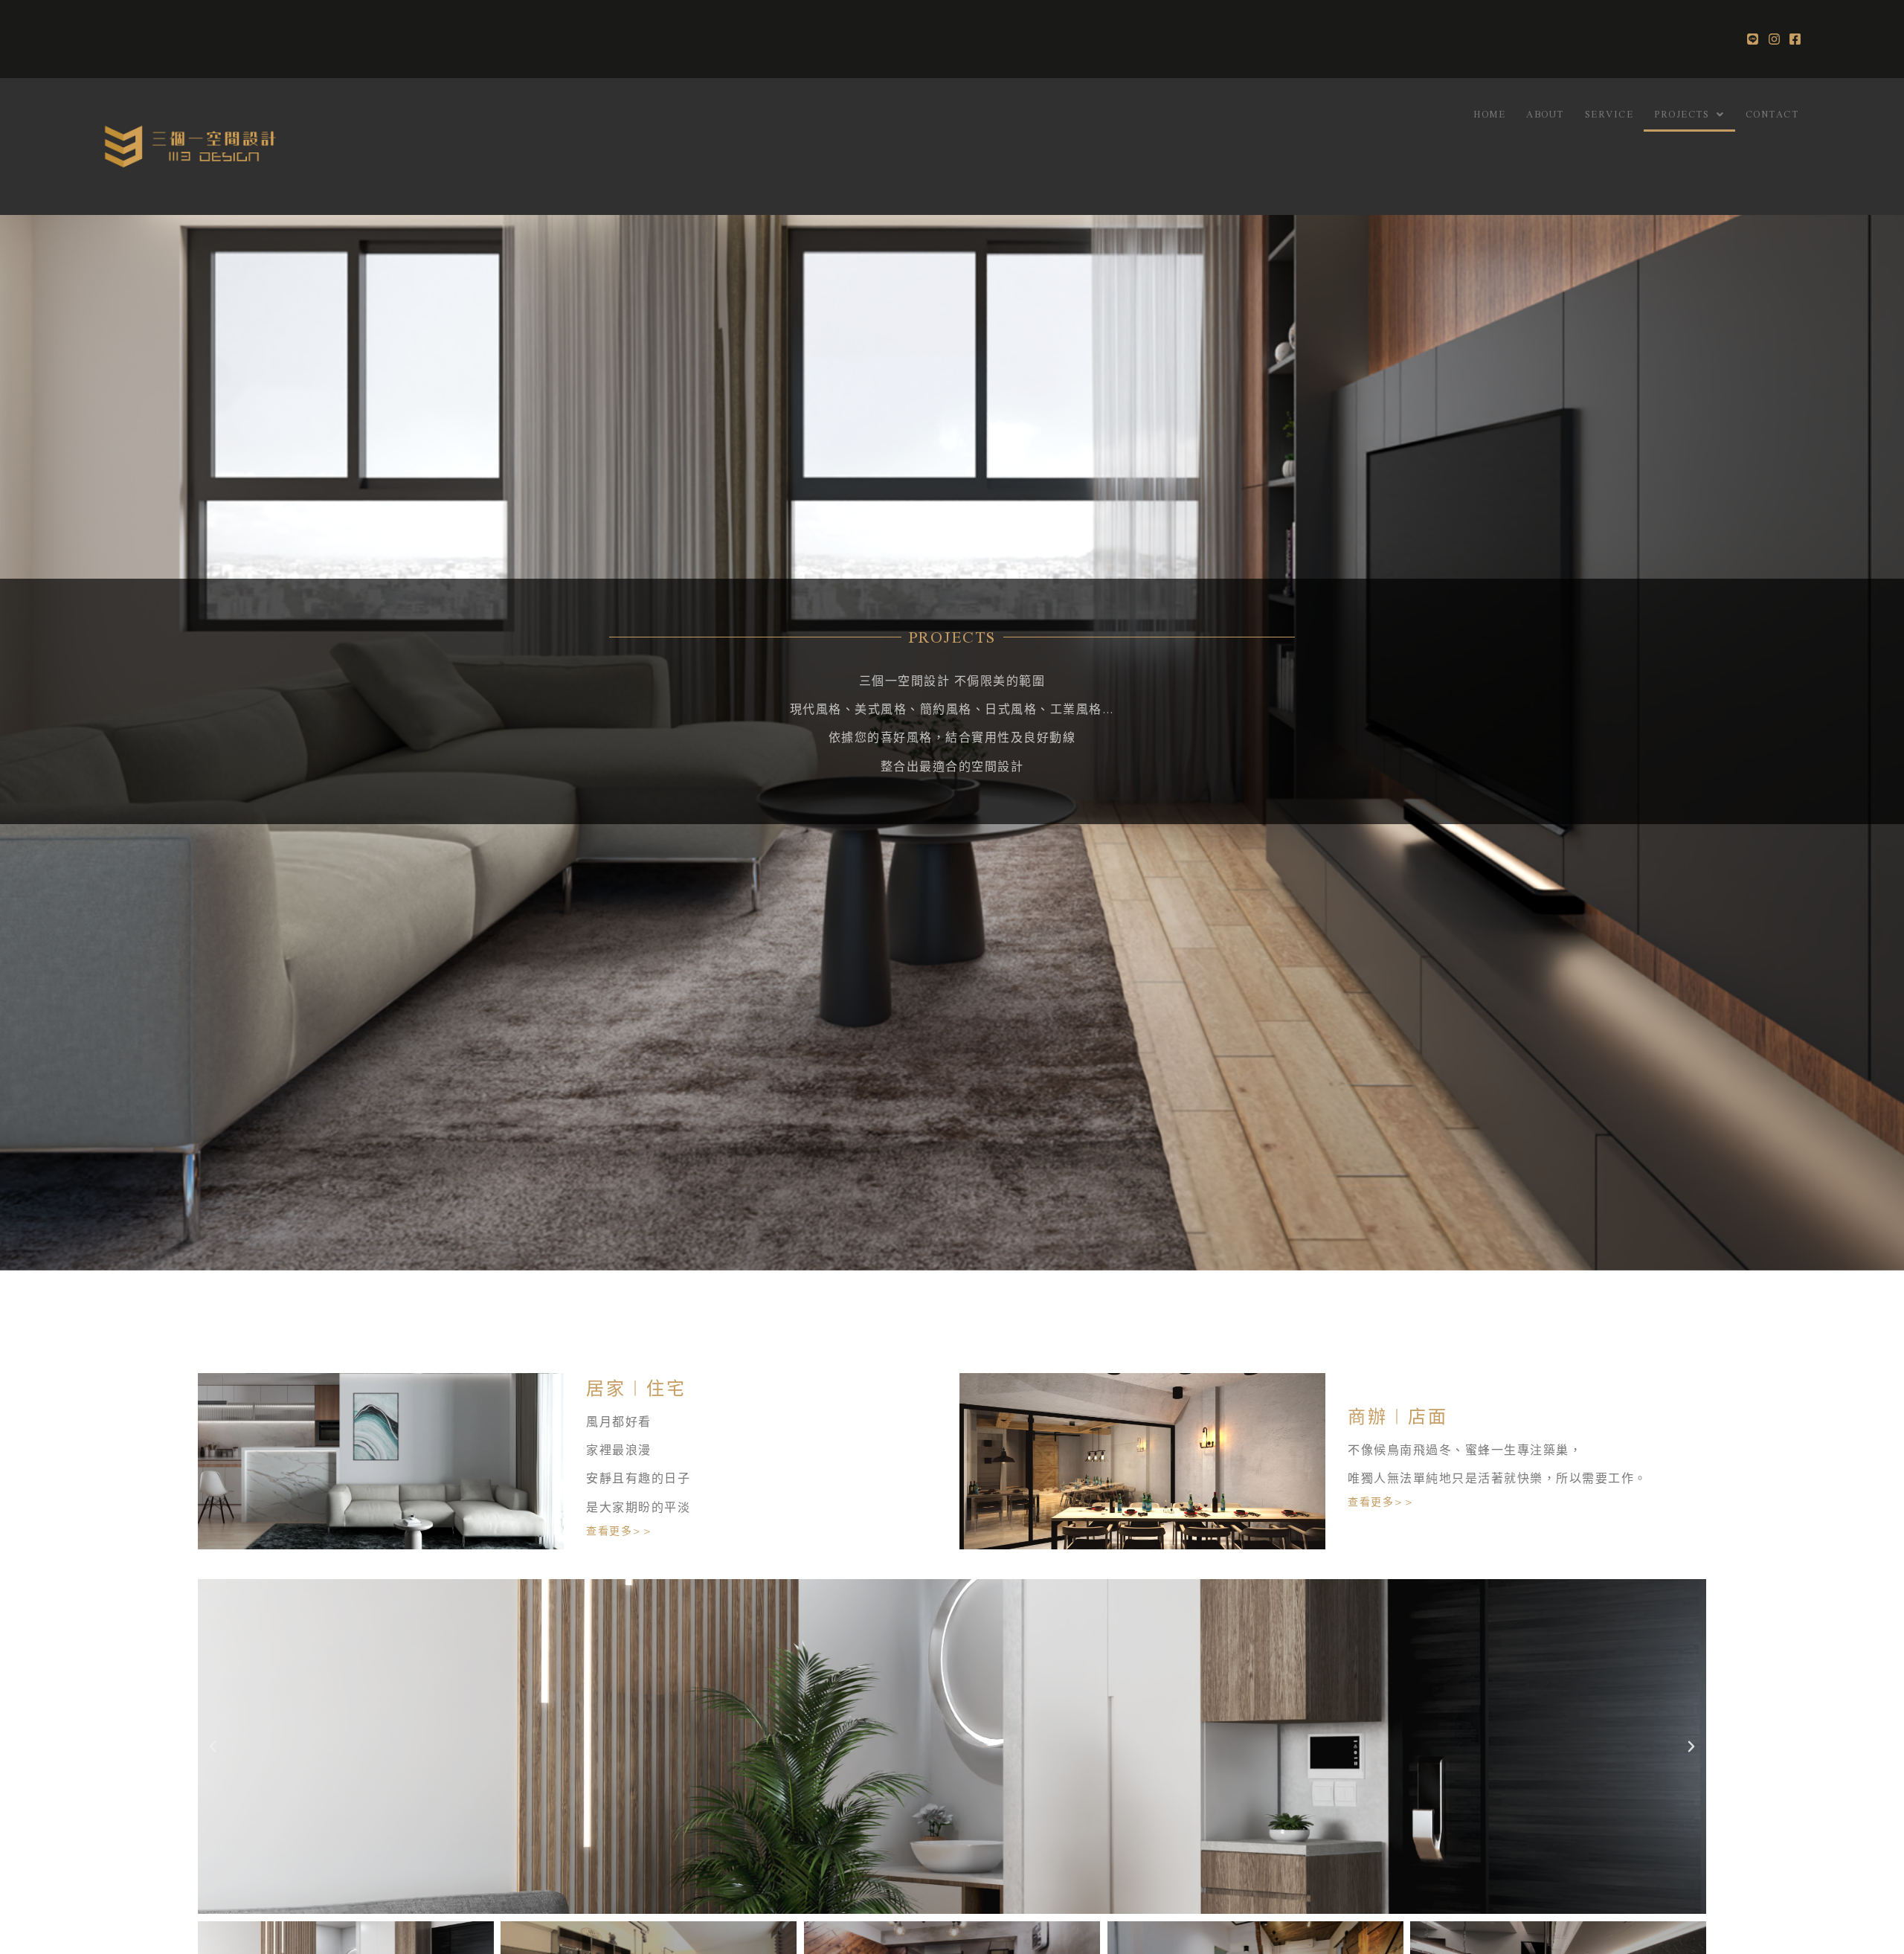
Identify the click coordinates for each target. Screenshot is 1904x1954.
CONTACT (1772, 114)
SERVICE (1609, 114)
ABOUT (1545, 114)
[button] (213, 1746)
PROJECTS (1682, 114)
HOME (1489, 114)
